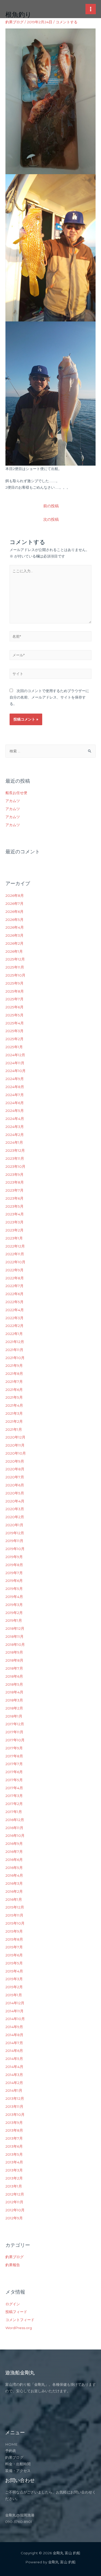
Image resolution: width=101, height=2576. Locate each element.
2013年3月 (14, 2170)
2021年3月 (14, 1413)
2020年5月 (15, 1493)
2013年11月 (14, 2107)
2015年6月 (14, 1955)
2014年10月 (15, 2019)
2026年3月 (15, 935)
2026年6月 (15, 912)
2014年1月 (14, 2090)
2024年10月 (16, 1071)
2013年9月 (14, 2123)
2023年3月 (15, 1222)
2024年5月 (15, 1111)
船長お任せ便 (16, 793)
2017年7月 (14, 1764)
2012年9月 (14, 2218)
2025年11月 (15, 967)
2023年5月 (15, 1206)
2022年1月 (14, 1334)
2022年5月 (15, 1302)
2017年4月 (14, 1788)
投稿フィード (16, 2312)
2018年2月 (14, 1708)
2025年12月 (15, 959)
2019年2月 (14, 1613)
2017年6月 (14, 1772)
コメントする (67, 22)
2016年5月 (14, 1868)
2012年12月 (15, 2194)
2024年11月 (15, 1063)
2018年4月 (14, 1692)
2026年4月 (15, 927)
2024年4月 (15, 1119)
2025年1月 (14, 1047)
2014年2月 (14, 2083)
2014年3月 (14, 2075)
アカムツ (13, 801)
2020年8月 (15, 1469)
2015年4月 (14, 1971)
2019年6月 (14, 1581)
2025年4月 (15, 1023)
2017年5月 (14, 1780)
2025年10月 (15, 975)
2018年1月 (14, 1716)
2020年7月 (15, 1477)
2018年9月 (14, 1652)
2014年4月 (14, 2067)
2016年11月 (14, 1828)
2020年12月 (15, 1437)
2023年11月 (15, 1158)
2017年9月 (14, 1748)
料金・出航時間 (18, 2464)
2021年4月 (14, 1405)
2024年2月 (15, 1135)
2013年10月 (15, 2115)
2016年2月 (14, 1891)
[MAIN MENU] (91, 9)
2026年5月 (15, 920)
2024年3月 (15, 1127)
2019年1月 (14, 1620)
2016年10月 (15, 1836)
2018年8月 (14, 1660)
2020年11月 (15, 1445)
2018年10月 (15, 1645)
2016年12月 (15, 1820)
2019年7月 (14, 1573)
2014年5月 (14, 2059)
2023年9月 (15, 1175)
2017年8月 (14, 1756)
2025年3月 (15, 1031)
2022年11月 (15, 1254)
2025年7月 (15, 999)
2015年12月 (15, 1907)
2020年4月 (15, 1501)
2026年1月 (14, 951)
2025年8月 (15, 991)
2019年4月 (14, 1597)
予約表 (11, 2451)
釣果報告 (13, 2265)
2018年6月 (14, 1676)
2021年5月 (14, 1397)
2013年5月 (14, 2154)
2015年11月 (14, 1915)
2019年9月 (14, 1557)
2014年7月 (14, 2043)
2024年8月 (15, 1087)
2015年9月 (14, 1931)
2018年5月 (14, 1684)
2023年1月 (14, 1238)
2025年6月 (15, 1007)
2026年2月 (15, 943)
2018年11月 (15, 1636)
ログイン (13, 2304)
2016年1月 (14, 1899)
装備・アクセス (18, 2471)
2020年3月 (15, 1509)
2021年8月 (14, 1374)
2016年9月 (14, 1844)
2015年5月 (14, 1963)
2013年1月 (14, 2186)
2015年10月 (15, 1923)
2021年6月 (14, 1390)
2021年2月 (14, 1421)
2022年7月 (15, 1286)
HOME (11, 2444)
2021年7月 (14, 1382)
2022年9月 (15, 1270)
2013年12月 (15, 2098)
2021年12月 (15, 1342)
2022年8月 (15, 1278)
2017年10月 (15, 1740)
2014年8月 (14, 2035)
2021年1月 (14, 1429)
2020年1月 (14, 1525)
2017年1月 (14, 1812)
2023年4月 (15, 1214)
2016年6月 (14, 1860)
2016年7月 (14, 1852)
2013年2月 (14, 2178)
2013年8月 (14, 2130)
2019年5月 (14, 1589)
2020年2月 (15, 1517)
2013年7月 (14, 2138)
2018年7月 (14, 1668)
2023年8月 (15, 1182)
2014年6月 (14, 2051)
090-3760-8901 (19, 2522)
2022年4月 (15, 1310)
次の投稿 (51, 519)
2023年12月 (15, 1150)
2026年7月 (15, 904)
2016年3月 (14, 1883)
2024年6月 (15, 1103)
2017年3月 (14, 1796)
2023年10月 (15, 1166)
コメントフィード (20, 2320)
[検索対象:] (51, 751)
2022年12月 (15, 1246)
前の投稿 (51, 506)
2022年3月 (15, 1318)
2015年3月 (14, 1979)
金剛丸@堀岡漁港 (20, 2515)
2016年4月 (14, 1875)
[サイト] (51, 675)
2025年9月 (15, 983)
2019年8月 (14, 1565)
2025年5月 (15, 1015)
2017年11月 (14, 1732)
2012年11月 (14, 2202)
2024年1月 (14, 1142)
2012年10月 (15, 2210)
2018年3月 (14, 1700)
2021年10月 (15, 1358)
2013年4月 (14, 2162)
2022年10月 (15, 1262)
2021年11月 (14, 1350)
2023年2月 (15, 1230)
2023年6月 (15, 1198)
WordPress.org (19, 2328)
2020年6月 (15, 1485)
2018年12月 (15, 1628)
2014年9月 (14, 2027)
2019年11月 (14, 1541)
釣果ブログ (15, 22)
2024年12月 (15, 1055)
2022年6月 (15, 1294)
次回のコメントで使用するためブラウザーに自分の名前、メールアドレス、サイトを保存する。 (49, 697)
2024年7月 (15, 1095)
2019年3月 (14, 1605)
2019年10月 (15, 1549)
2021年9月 (14, 1366)
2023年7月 (15, 1190)
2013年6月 (14, 2146)
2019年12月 (15, 1533)
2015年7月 (14, 1947)
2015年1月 (14, 1995)
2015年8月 (14, 1939)
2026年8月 (15, 896)
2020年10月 (16, 1453)
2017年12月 (15, 1724)
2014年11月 (15, 2011)
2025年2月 (15, 1039)
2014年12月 (15, 2003)
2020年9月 (15, 1461)
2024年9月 (15, 1079)
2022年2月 (15, 1326)
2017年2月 (14, 1804)
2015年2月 (14, 1987)
